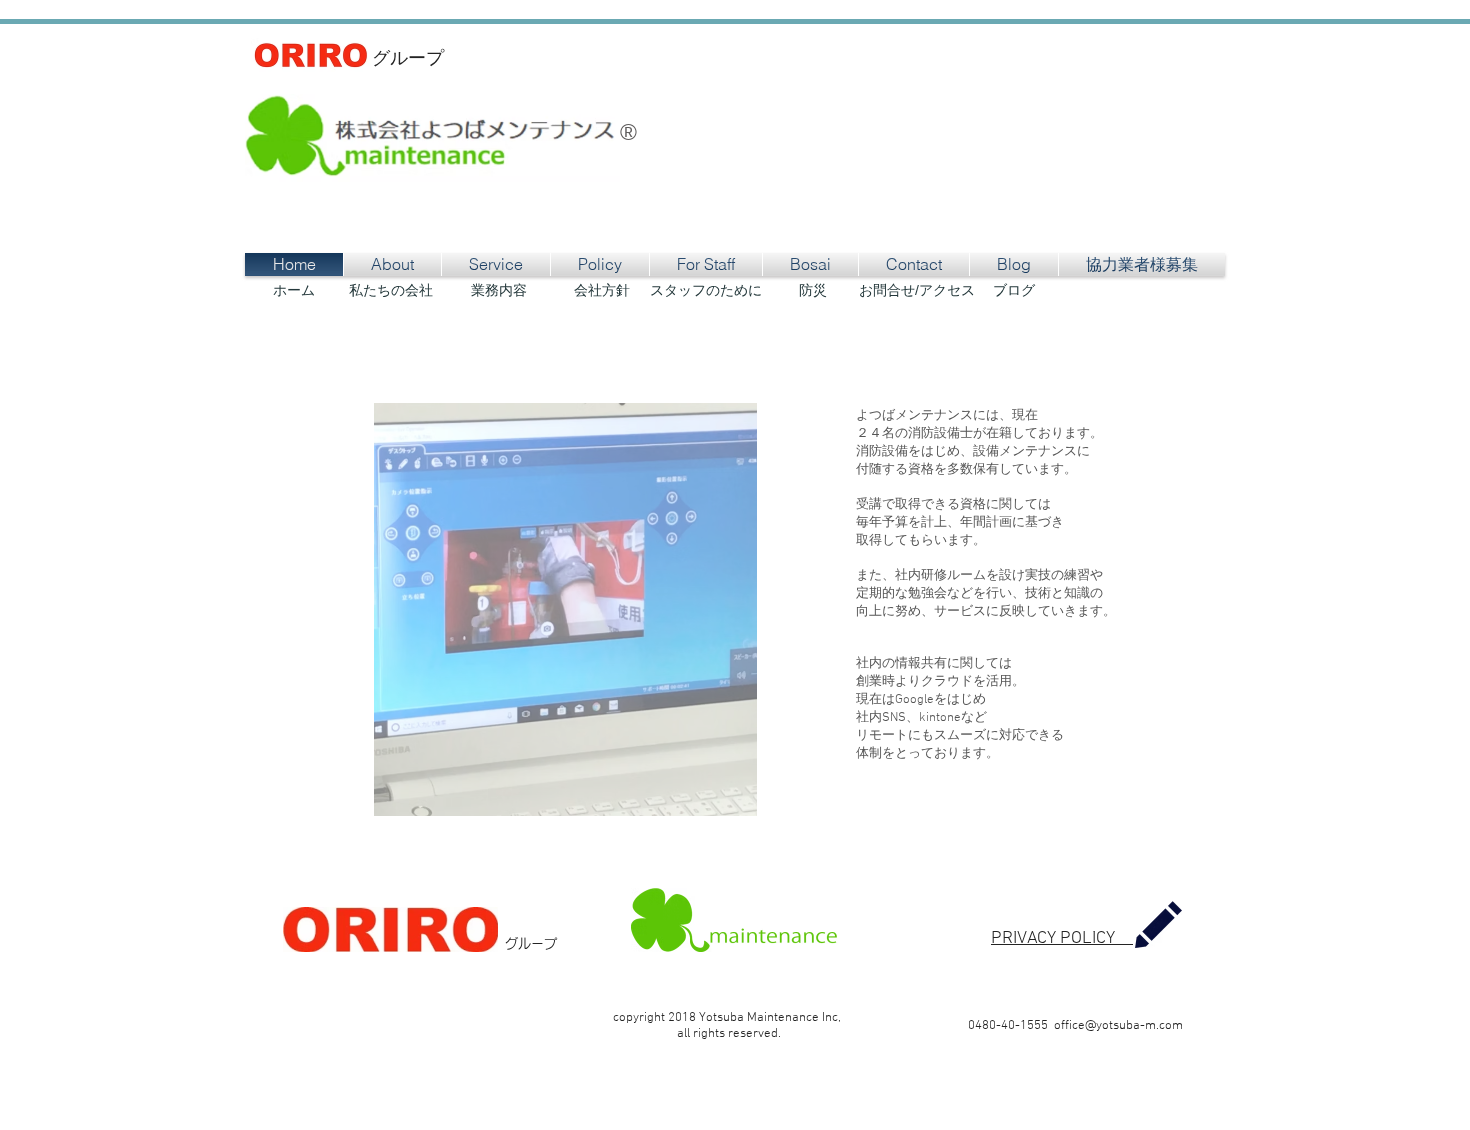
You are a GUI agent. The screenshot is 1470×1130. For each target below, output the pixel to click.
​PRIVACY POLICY (1062, 938)
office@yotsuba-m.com (1118, 1026)
